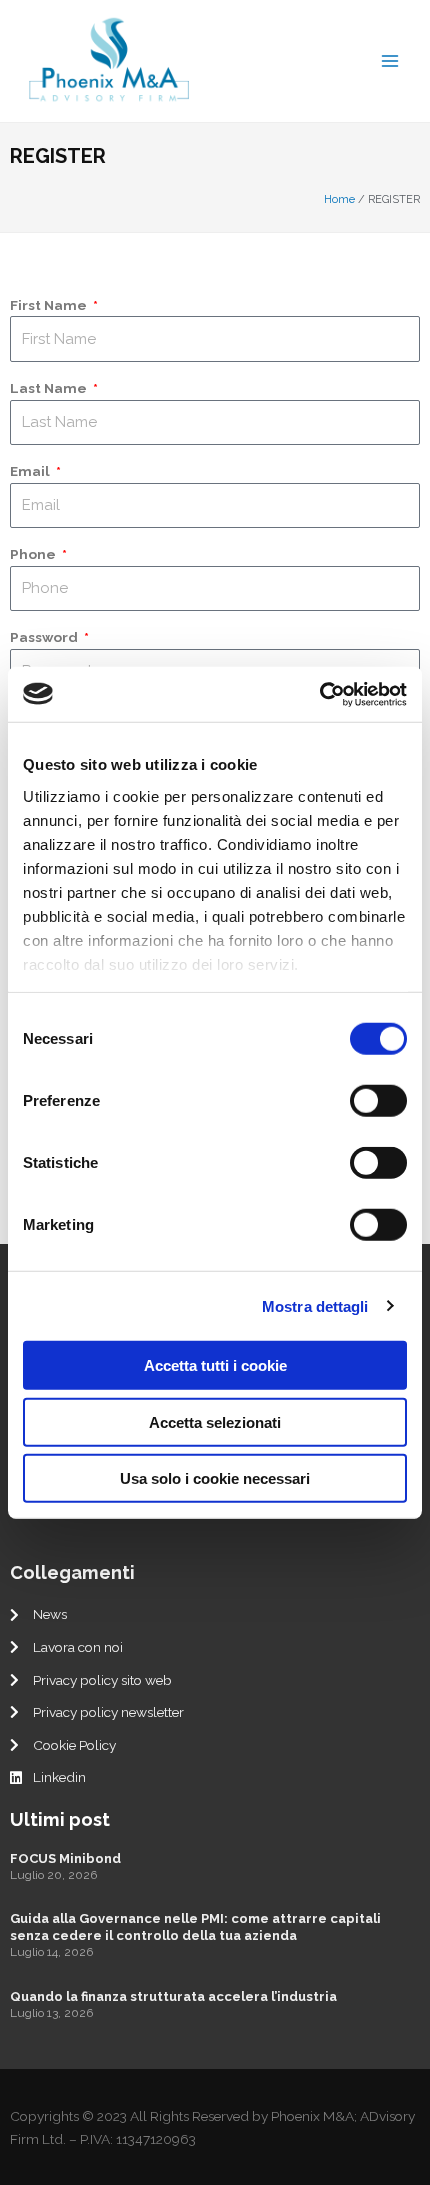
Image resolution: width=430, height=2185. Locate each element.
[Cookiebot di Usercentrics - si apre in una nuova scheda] (319, 694)
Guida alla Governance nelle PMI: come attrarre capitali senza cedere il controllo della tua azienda (195, 1927)
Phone (34, 554)
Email (31, 471)
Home (339, 199)
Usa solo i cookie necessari (215, 1478)
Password (45, 637)
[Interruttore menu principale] (390, 60)
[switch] (378, 1101)
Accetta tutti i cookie (215, 1365)
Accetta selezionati (215, 1421)
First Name (50, 305)
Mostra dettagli (315, 1305)
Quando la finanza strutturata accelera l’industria (173, 1996)
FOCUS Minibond (65, 1858)
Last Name (50, 388)
